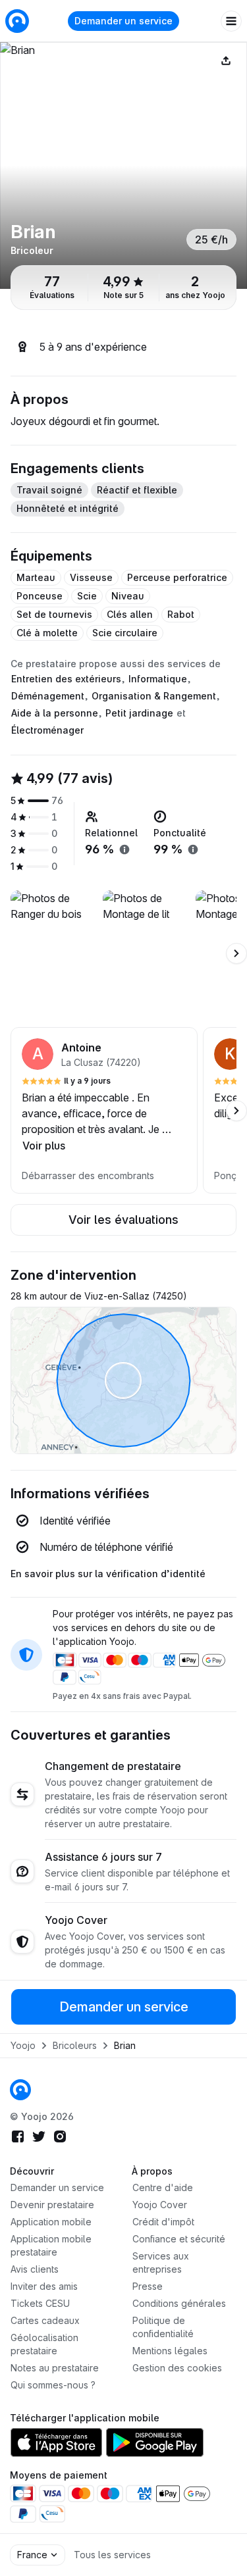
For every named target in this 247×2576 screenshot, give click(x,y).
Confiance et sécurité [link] (179, 2239)
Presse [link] (148, 2286)
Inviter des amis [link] (44, 2286)
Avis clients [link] (35, 2269)
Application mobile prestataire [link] (51, 2245)
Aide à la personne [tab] (55, 713)
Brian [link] (125, 2045)
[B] (123, 165)
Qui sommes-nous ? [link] (53, 2385)
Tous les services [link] (112, 2555)
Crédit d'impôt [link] (163, 2222)
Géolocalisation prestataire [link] (44, 2344)
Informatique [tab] (158, 679)
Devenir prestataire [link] (52, 2205)
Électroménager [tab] (47, 730)
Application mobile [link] (51, 2222)
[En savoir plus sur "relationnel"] (124, 849)
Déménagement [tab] (48, 696)
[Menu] (231, 21)
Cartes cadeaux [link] (45, 2320)
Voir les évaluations (123, 1220)
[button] (104, 1110)
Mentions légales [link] (170, 2351)
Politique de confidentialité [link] (163, 2327)
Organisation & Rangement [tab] (154, 696)
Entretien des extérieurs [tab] (66, 679)
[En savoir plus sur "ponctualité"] (193, 849)
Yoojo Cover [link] (160, 2205)
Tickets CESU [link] (40, 2303)
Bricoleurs (75, 2045)
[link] (20, 2090)
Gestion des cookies (177, 2368)
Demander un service (123, 21)
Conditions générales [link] (179, 2303)
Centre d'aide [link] (163, 2187)
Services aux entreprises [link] (161, 2262)
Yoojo (23, 2045)
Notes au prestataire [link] (55, 2368)
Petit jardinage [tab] (139, 713)
